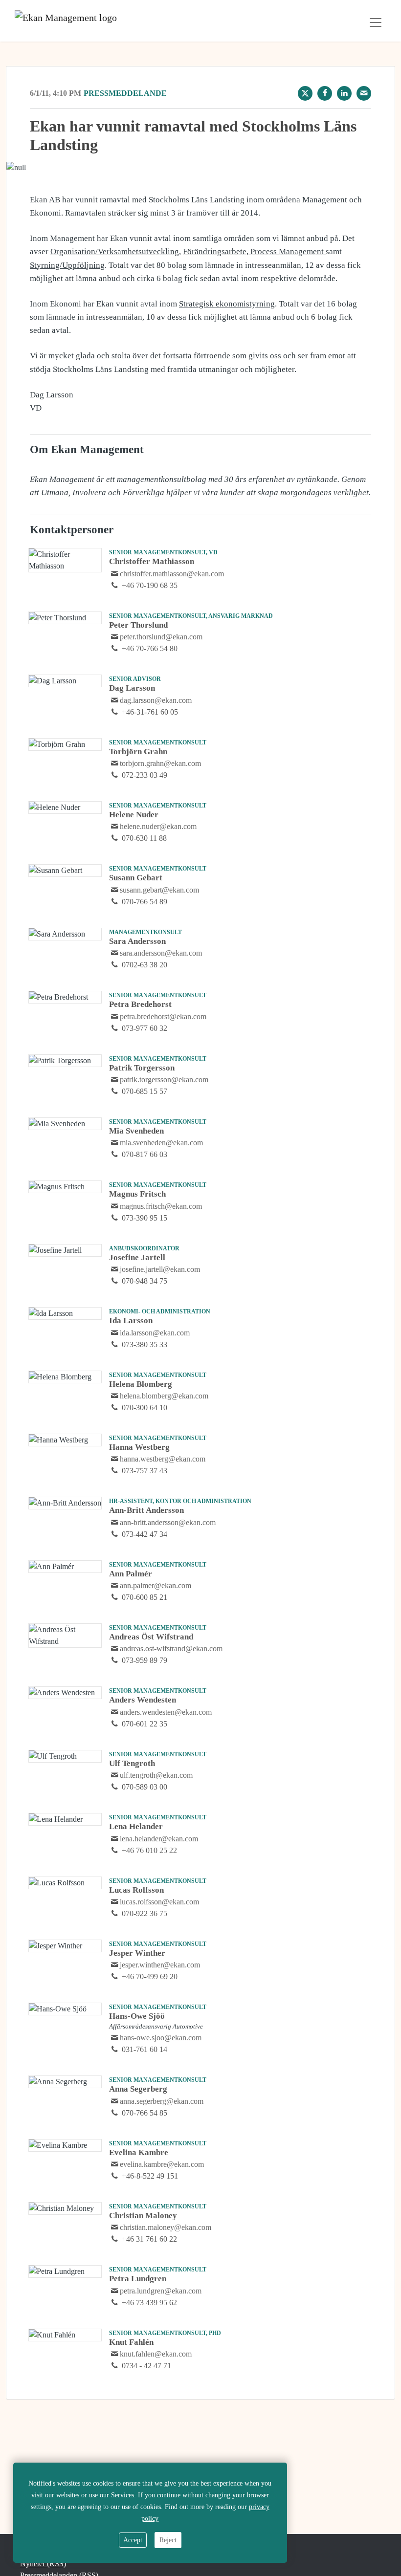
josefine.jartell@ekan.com (160, 1269)
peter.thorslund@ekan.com (161, 637)
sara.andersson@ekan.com (161, 953)
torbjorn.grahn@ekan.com (160, 763)
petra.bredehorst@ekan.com (163, 1016)
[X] (305, 93)
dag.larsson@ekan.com (156, 700)
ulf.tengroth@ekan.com (156, 1775)
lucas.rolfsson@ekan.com (159, 1902)
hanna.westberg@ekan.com (163, 1459)
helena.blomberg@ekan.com (164, 1396)
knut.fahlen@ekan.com (156, 2354)
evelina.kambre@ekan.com (162, 2164)
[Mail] (364, 93)
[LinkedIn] (344, 93)
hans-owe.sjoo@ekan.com (161, 2038)
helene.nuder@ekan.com (158, 826)
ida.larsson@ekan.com (155, 1333)
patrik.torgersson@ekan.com (164, 1080)
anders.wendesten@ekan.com (166, 1712)
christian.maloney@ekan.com (166, 2227)
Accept (133, 2540)
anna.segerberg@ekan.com (162, 2101)
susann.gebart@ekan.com (159, 890)
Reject (168, 2540)
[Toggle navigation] (376, 22)
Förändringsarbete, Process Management (254, 251)
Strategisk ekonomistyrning (227, 304)
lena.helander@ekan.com (159, 1839)
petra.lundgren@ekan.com (161, 2291)
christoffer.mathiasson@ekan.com (172, 574)
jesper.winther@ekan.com (160, 1965)
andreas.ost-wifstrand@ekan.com (171, 1648)
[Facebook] (325, 93)
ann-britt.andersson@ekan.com (168, 1522)
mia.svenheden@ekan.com (161, 1143)
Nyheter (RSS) (43, 2564)
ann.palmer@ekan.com (156, 1585)
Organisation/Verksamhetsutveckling (115, 251)
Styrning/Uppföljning (67, 265)
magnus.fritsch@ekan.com (161, 1206)
